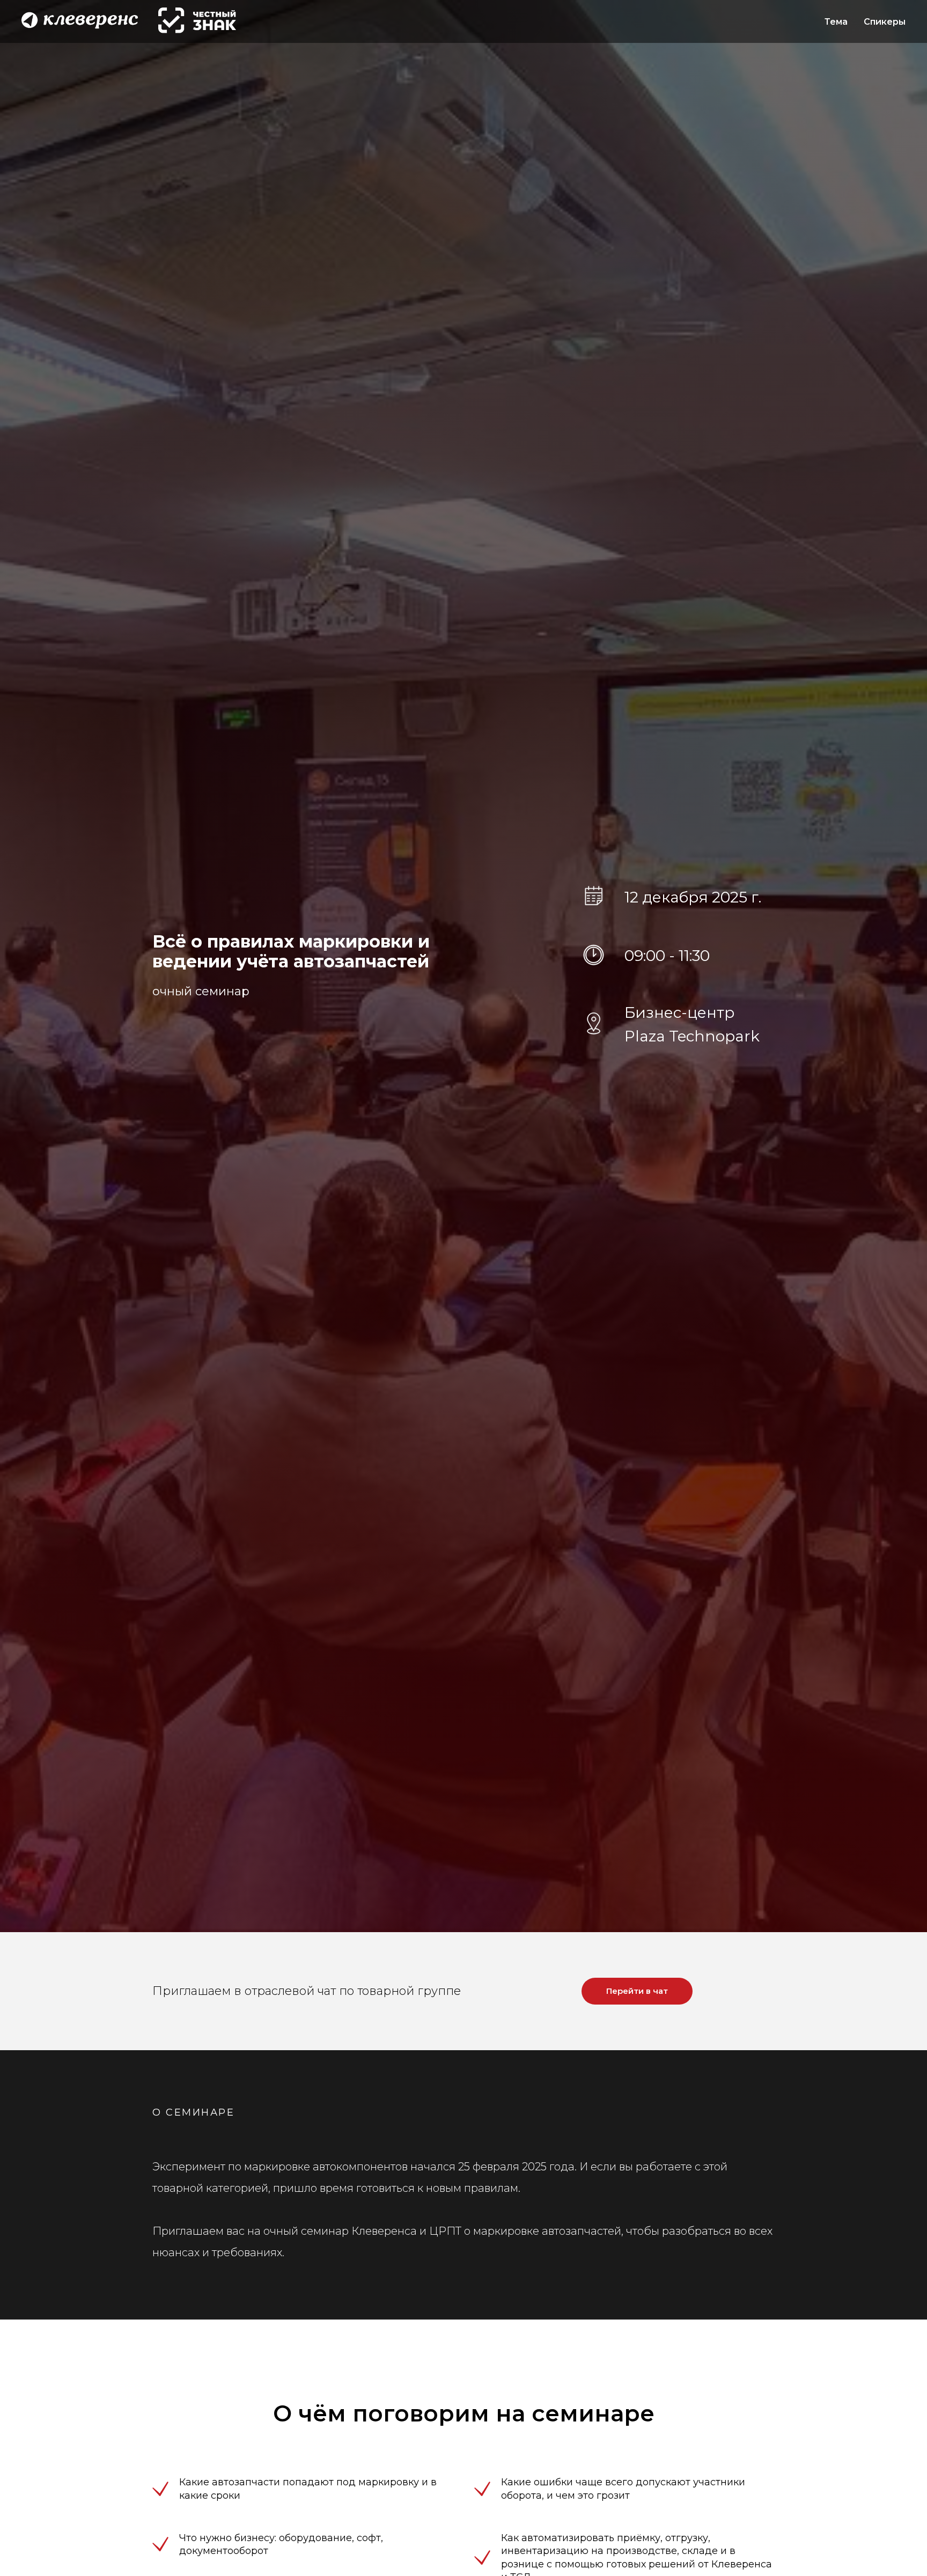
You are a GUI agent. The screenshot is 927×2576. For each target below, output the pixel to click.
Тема (836, 22)
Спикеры (885, 22)
